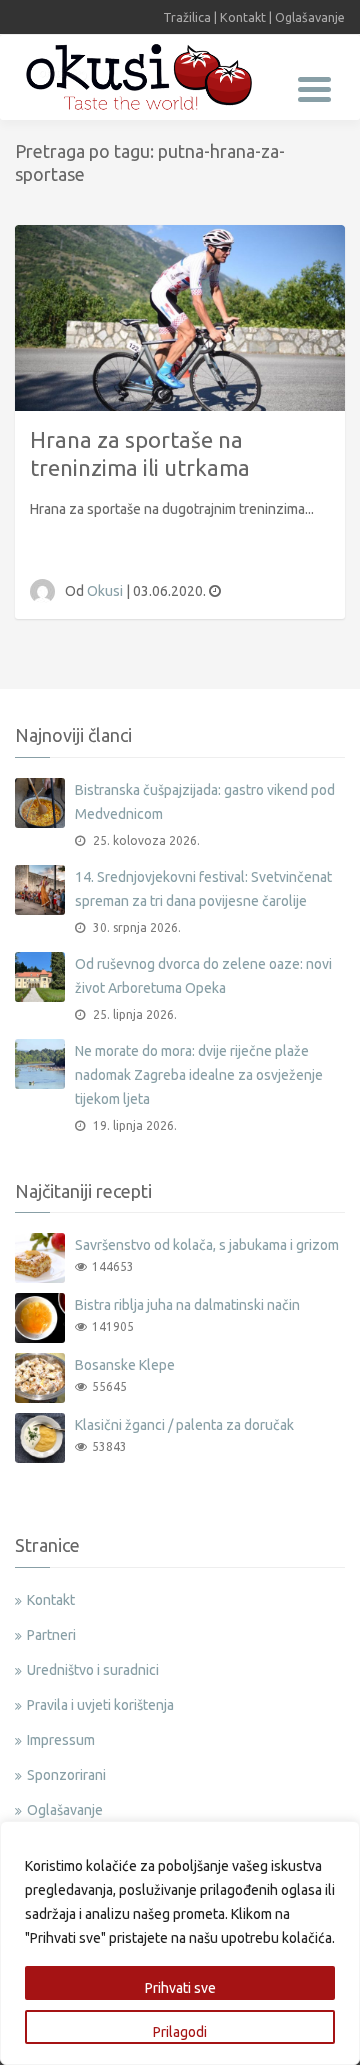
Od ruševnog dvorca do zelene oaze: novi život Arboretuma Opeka (203, 976)
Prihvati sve (180, 1988)
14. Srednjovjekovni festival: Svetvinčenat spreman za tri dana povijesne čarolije (203, 889)
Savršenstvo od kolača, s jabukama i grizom (207, 1245)
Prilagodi (180, 2032)
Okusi (106, 591)
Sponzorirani (66, 1775)
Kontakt (243, 17)
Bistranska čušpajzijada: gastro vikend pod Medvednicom (205, 802)
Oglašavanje (310, 17)
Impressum (61, 1740)
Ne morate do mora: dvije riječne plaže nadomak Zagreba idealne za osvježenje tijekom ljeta (199, 1075)
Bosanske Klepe (125, 1365)
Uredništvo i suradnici (93, 1670)
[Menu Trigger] (314, 87)
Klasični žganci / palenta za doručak (184, 1425)
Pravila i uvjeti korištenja (100, 1705)
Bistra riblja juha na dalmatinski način (187, 1305)
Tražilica (187, 17)
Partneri (51, 1635)
